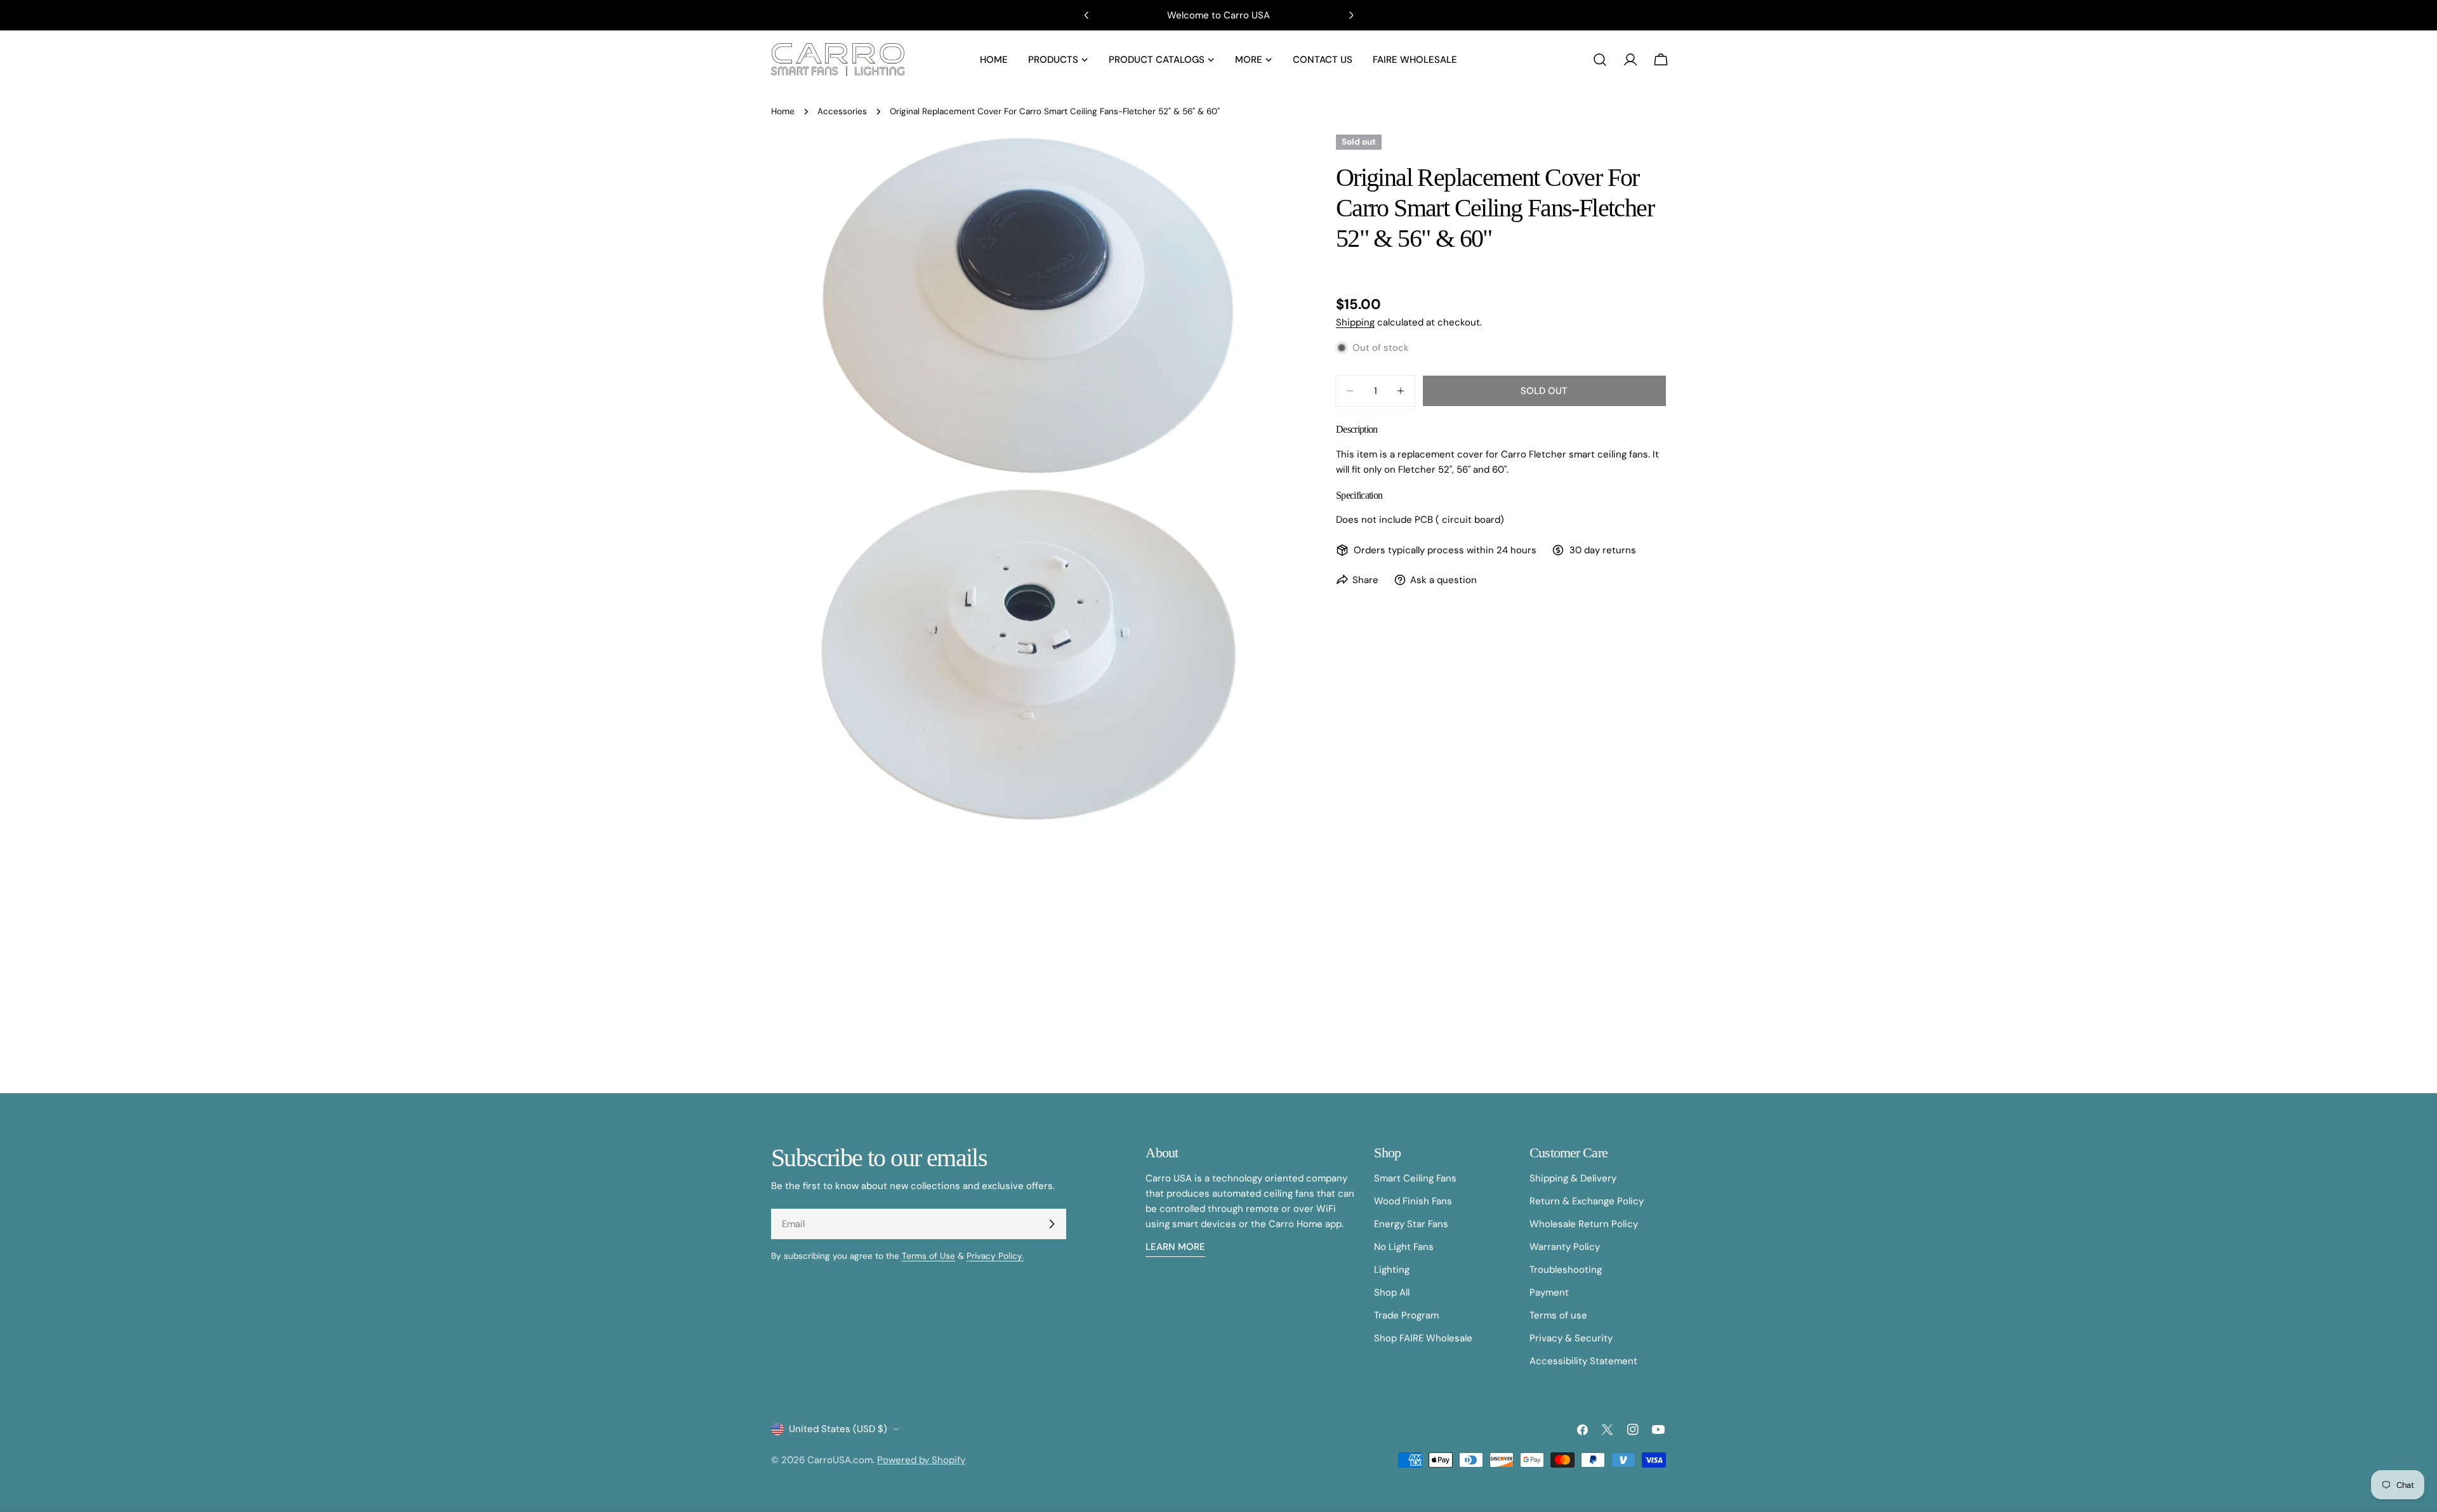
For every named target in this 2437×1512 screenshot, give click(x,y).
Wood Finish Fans (1413, 1201)
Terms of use (1558, 1315)
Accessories (842, 111)
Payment (1549, 1292)
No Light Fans (1404, 1247)
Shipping (1355, 322)
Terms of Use (928, 1256)
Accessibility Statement (1583, 1361)
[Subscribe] (1052, 1224)
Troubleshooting (1566, 1270)
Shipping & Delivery (1573, 1178)
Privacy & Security (1571, 1338)
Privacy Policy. (995, 1256)
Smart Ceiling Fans (1415, 1178)
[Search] (1600, 60)
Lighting (1392, 1270)
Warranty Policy (1565, 1247)
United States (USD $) (838, 1429)
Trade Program (1406, 1315)
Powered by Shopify (921, 1460)
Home (783, 111)
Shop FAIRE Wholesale (1423, 1338)
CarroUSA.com (840, 1460)
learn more (1175, 1247)
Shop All (1392, 1292)
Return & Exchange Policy (1587, 1201)
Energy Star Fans (1411, 1224)
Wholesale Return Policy (1584, 1224)
